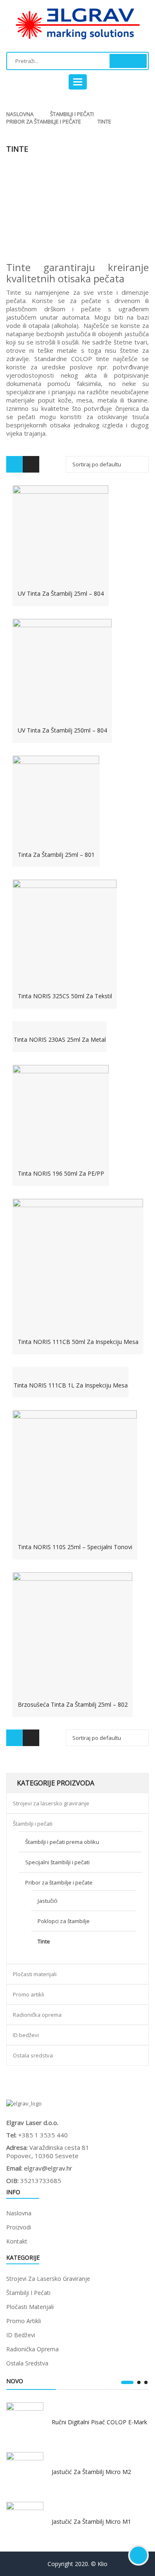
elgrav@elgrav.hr (48, 2168)
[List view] (31, 464)
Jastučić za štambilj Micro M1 (91, 2521)
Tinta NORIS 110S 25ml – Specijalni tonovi (75, 1547)
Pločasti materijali (35, 1974)
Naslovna (20, 114)
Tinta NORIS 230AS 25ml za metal (60, 1039)
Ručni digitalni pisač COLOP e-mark (99, 2422)
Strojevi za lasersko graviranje (51, 1803)
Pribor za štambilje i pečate (44, 121)
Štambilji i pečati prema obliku (62, 1842)
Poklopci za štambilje (64, 1921)
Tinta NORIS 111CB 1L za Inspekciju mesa (71, 1385)
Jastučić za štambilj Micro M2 (91, 2472)
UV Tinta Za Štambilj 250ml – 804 (62, 730)
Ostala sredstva (33, 2055)
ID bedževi (26, 2035)
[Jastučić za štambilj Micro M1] (25, 2520)
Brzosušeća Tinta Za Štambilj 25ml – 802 (73, 1704)
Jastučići (48, 1901)
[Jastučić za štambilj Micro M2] (25, 2471)
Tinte (44, 1941)
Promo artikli (29, 1994)
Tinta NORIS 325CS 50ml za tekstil (65, 996)
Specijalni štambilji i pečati (57, 1862)
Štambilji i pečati (72, 114)
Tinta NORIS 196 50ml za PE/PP (61, 1173)
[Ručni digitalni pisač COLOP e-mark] (25, 2421)
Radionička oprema (37, 2015)
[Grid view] (14, 464)
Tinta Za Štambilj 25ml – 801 (56, 855)
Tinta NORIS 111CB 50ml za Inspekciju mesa (78, 1342)
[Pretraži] (128, 61)
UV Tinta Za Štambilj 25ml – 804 (61, 593)
